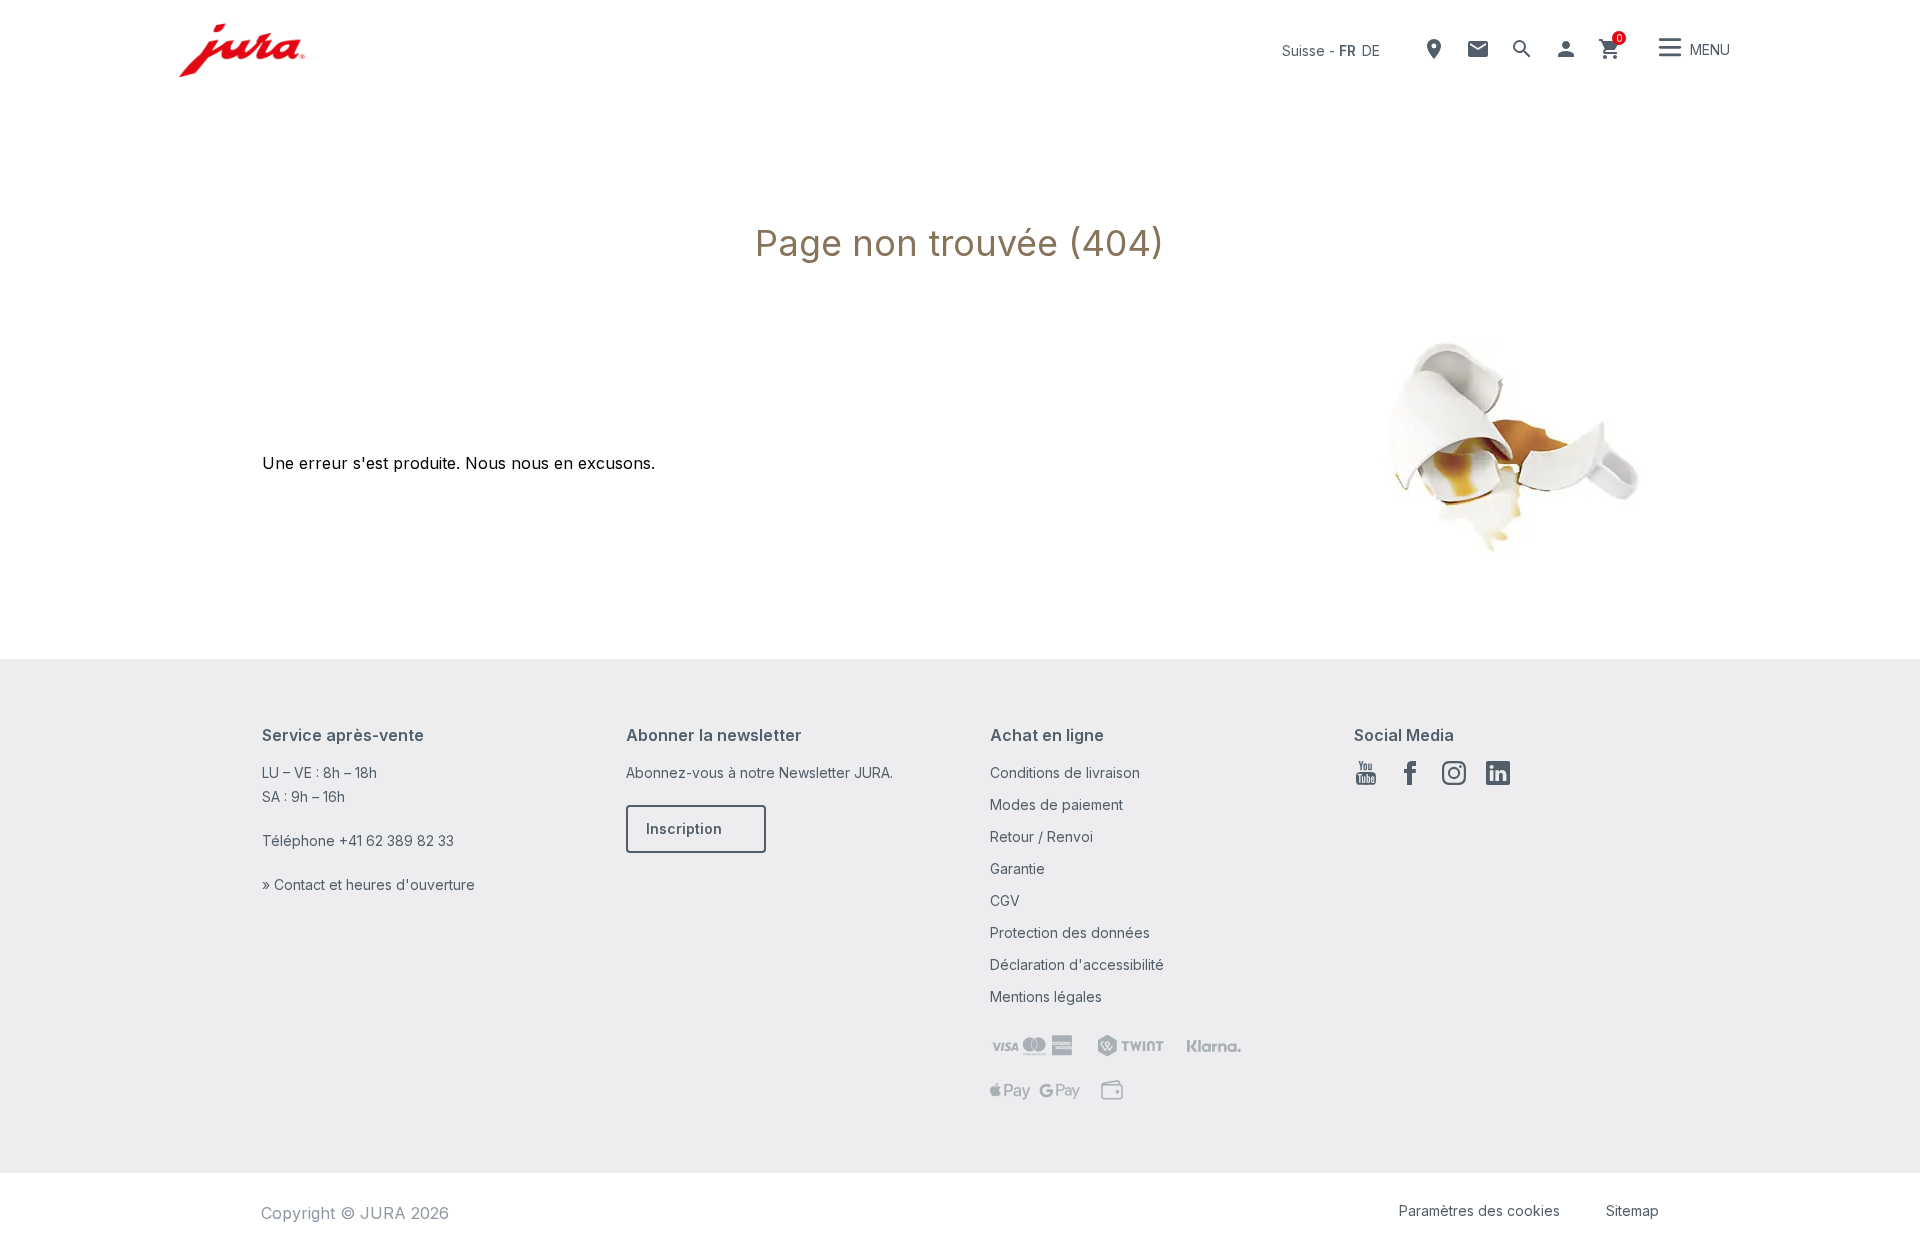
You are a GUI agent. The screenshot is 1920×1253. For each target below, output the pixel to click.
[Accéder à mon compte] (1566, 49)
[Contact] (1478, 49)
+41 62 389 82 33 (396, 840)
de (1371, 50)
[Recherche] (1522, 49)
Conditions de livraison (1065, 772)
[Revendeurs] (1434, 49)
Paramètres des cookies (1479, 1210)
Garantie (1017, 868)
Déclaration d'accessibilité (1077, 964)
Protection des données (1070, 932)
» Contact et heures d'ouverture (368, 884)
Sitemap (1632, 1210)
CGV (1005, 900)
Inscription (684, 828)
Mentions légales (1046, 996)
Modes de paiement (1056, 804)
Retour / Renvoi (1041, 836)
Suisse (1303, 50)
